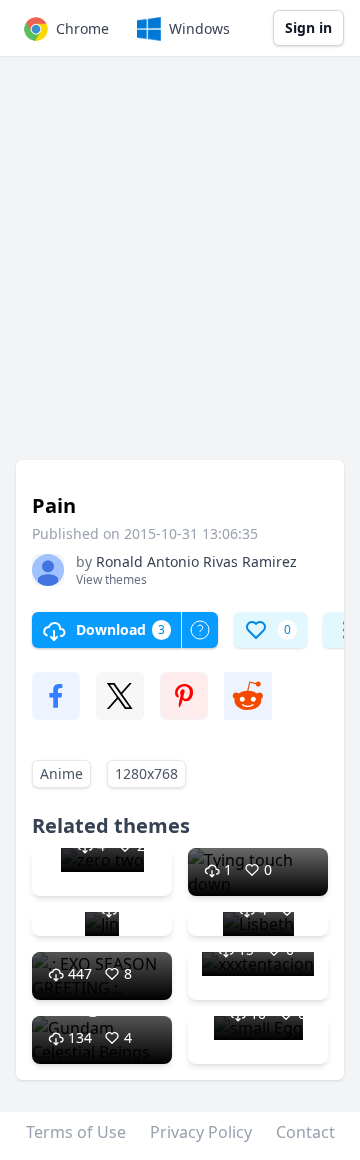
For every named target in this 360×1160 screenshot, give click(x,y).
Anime (61, 773)
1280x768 (146, 773)
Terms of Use (76, 1132)
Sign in (308, 27)
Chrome (82, 28)
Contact (305, 1132)
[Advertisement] (180, 268)
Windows (199, 28)
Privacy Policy (201, 1132)
